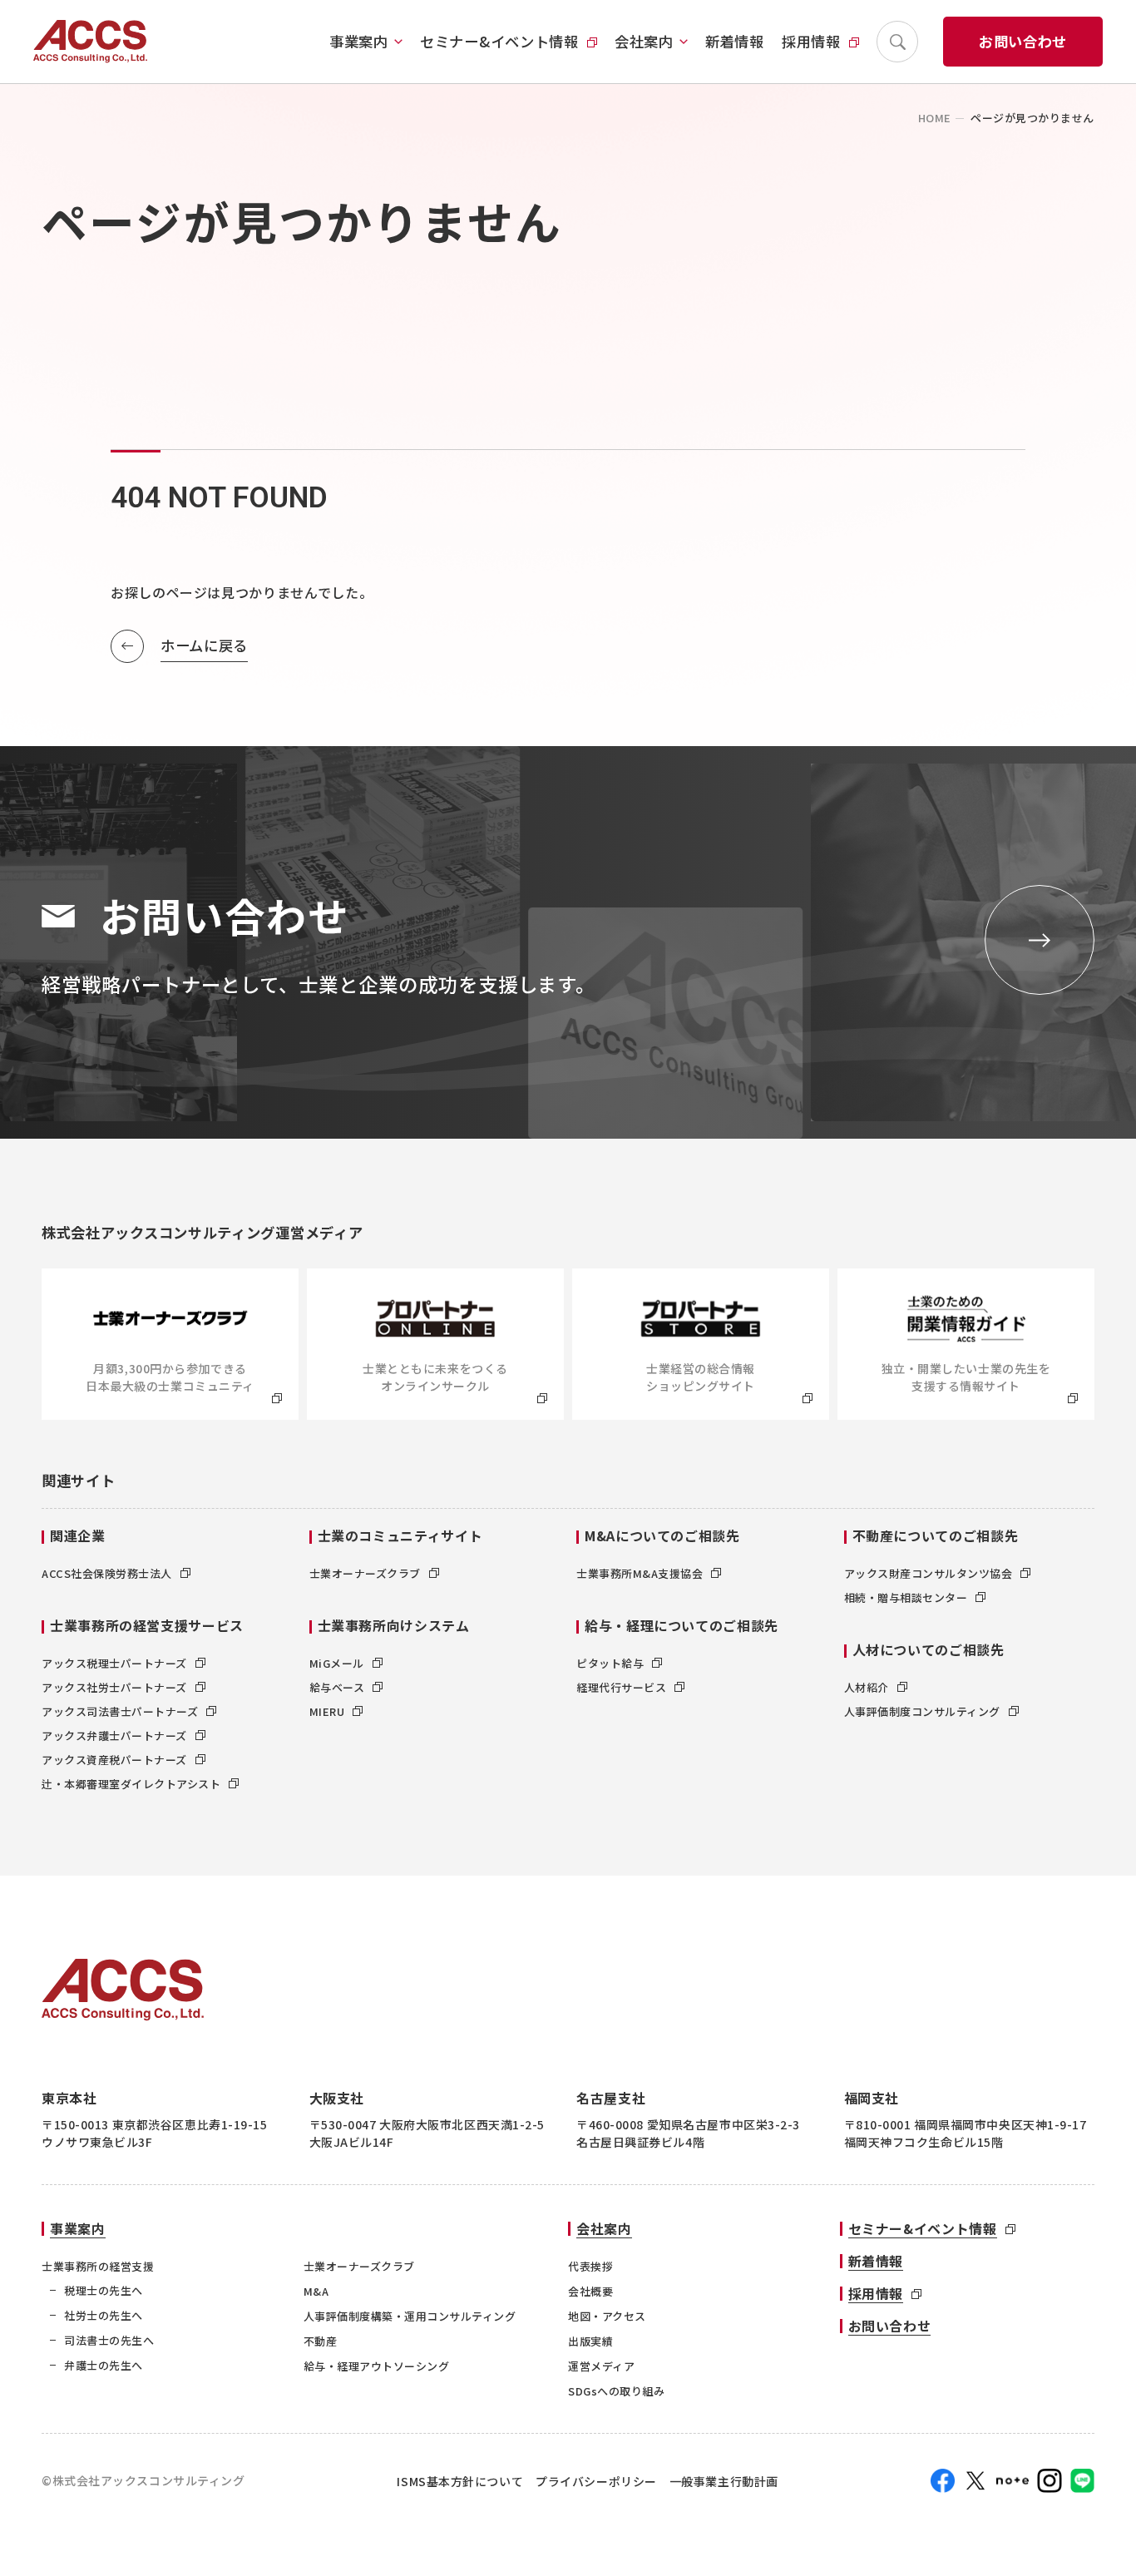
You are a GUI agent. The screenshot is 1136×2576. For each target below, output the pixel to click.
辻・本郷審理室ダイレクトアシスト (131, 1784)
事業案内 (359, 41)
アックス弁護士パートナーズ (114, 1735)
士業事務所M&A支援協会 (640, 1573)
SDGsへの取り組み (616, 2391)
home (935, 118)
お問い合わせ (1023, 41)
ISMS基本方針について (460, 2481)
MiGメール (337, 1663)
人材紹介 (867, 1687)
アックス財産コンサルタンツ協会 (929, 1573)
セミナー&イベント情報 (499, 41)
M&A (316, 2291)
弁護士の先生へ (104, 2365)
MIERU (327, 1711)
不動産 (321, 2341)
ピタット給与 (610, 1663)
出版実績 (590, 2341)
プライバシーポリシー (596, 2481)
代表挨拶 (590, 2266)
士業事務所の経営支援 (98, 2266)
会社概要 (590, 2291)
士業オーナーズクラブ (365, 1573)
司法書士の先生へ (109, 2340)
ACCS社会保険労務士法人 (107, 1573)
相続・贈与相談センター (906, 1597)
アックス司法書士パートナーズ (120, 1711)
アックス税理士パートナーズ (114, 1663)
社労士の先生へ (104, 2315)
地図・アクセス (607, 2316)
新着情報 (735, 41)
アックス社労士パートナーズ (114, 1687)
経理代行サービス (621, 1687)
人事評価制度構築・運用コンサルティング (410, 2316)
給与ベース (337, 1687)
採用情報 (811, 41)
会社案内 (644, 41)
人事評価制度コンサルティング (922, 1711)
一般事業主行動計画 (724, 2481)
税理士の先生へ (104, 2290)
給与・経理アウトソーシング (377, 2366)
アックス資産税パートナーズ (114, 1760)
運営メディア (601, 2366)
